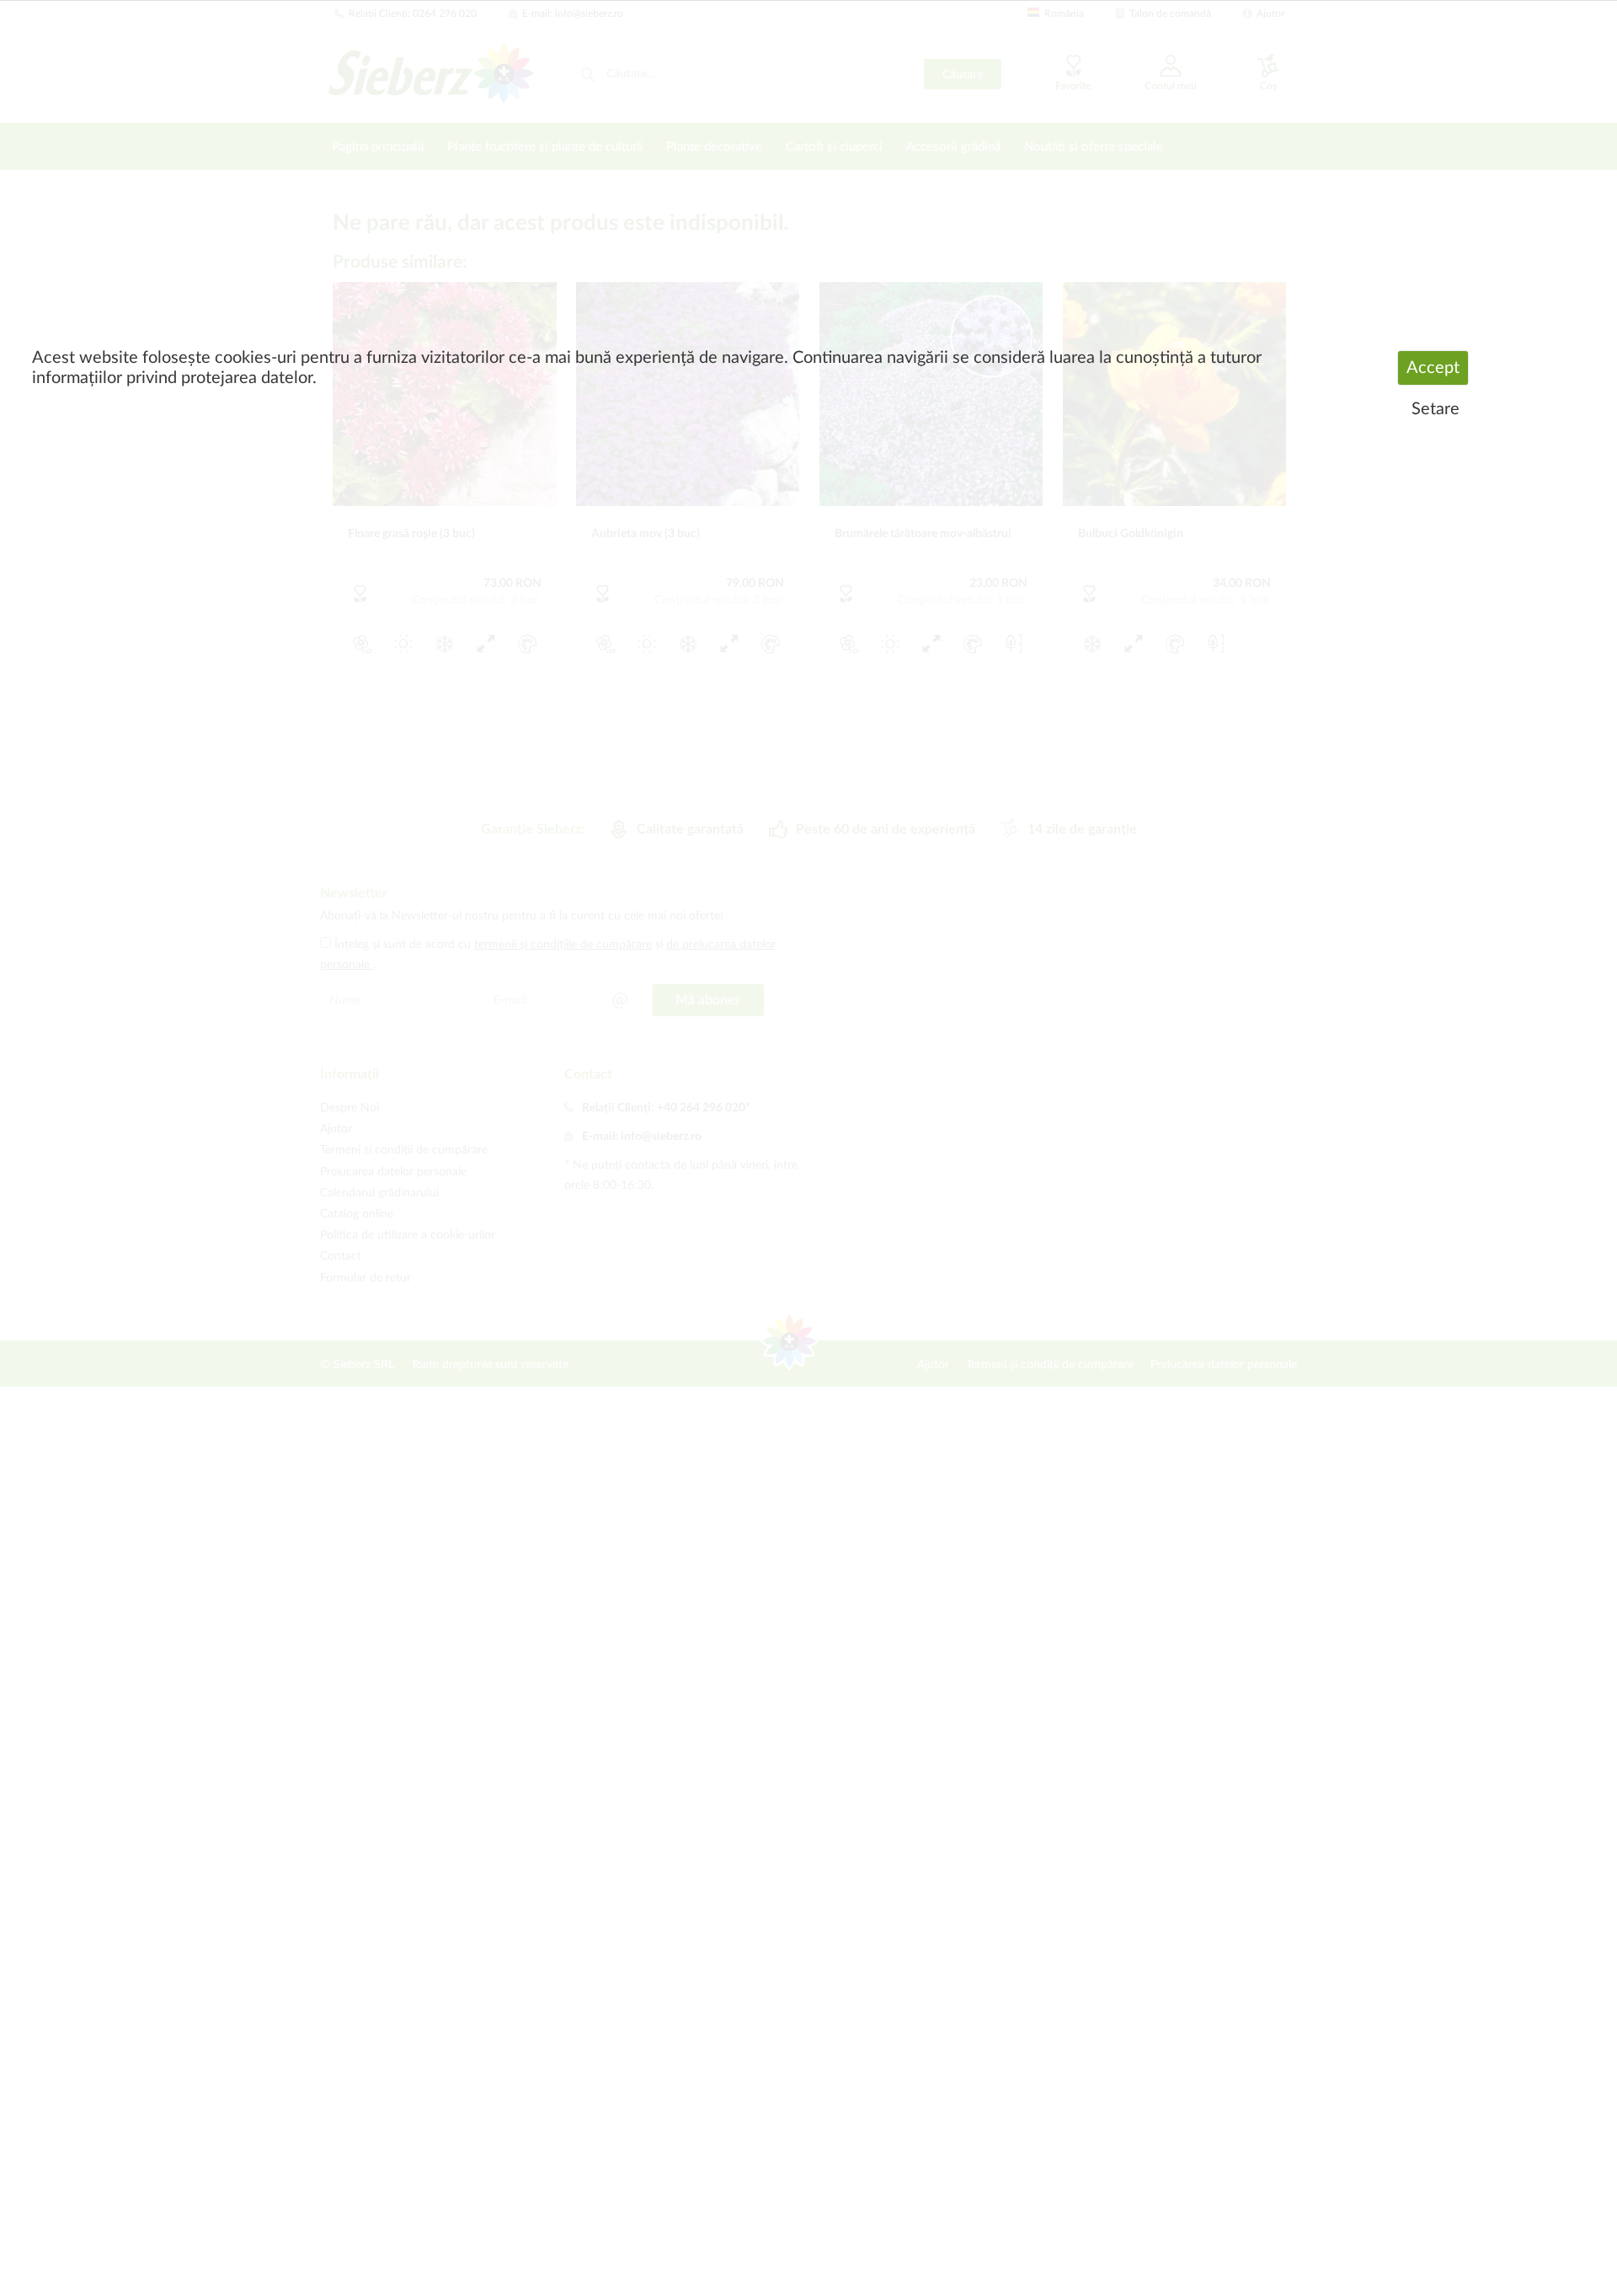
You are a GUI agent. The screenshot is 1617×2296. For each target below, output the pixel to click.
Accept (1433, 368)
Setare (1436, 409)
